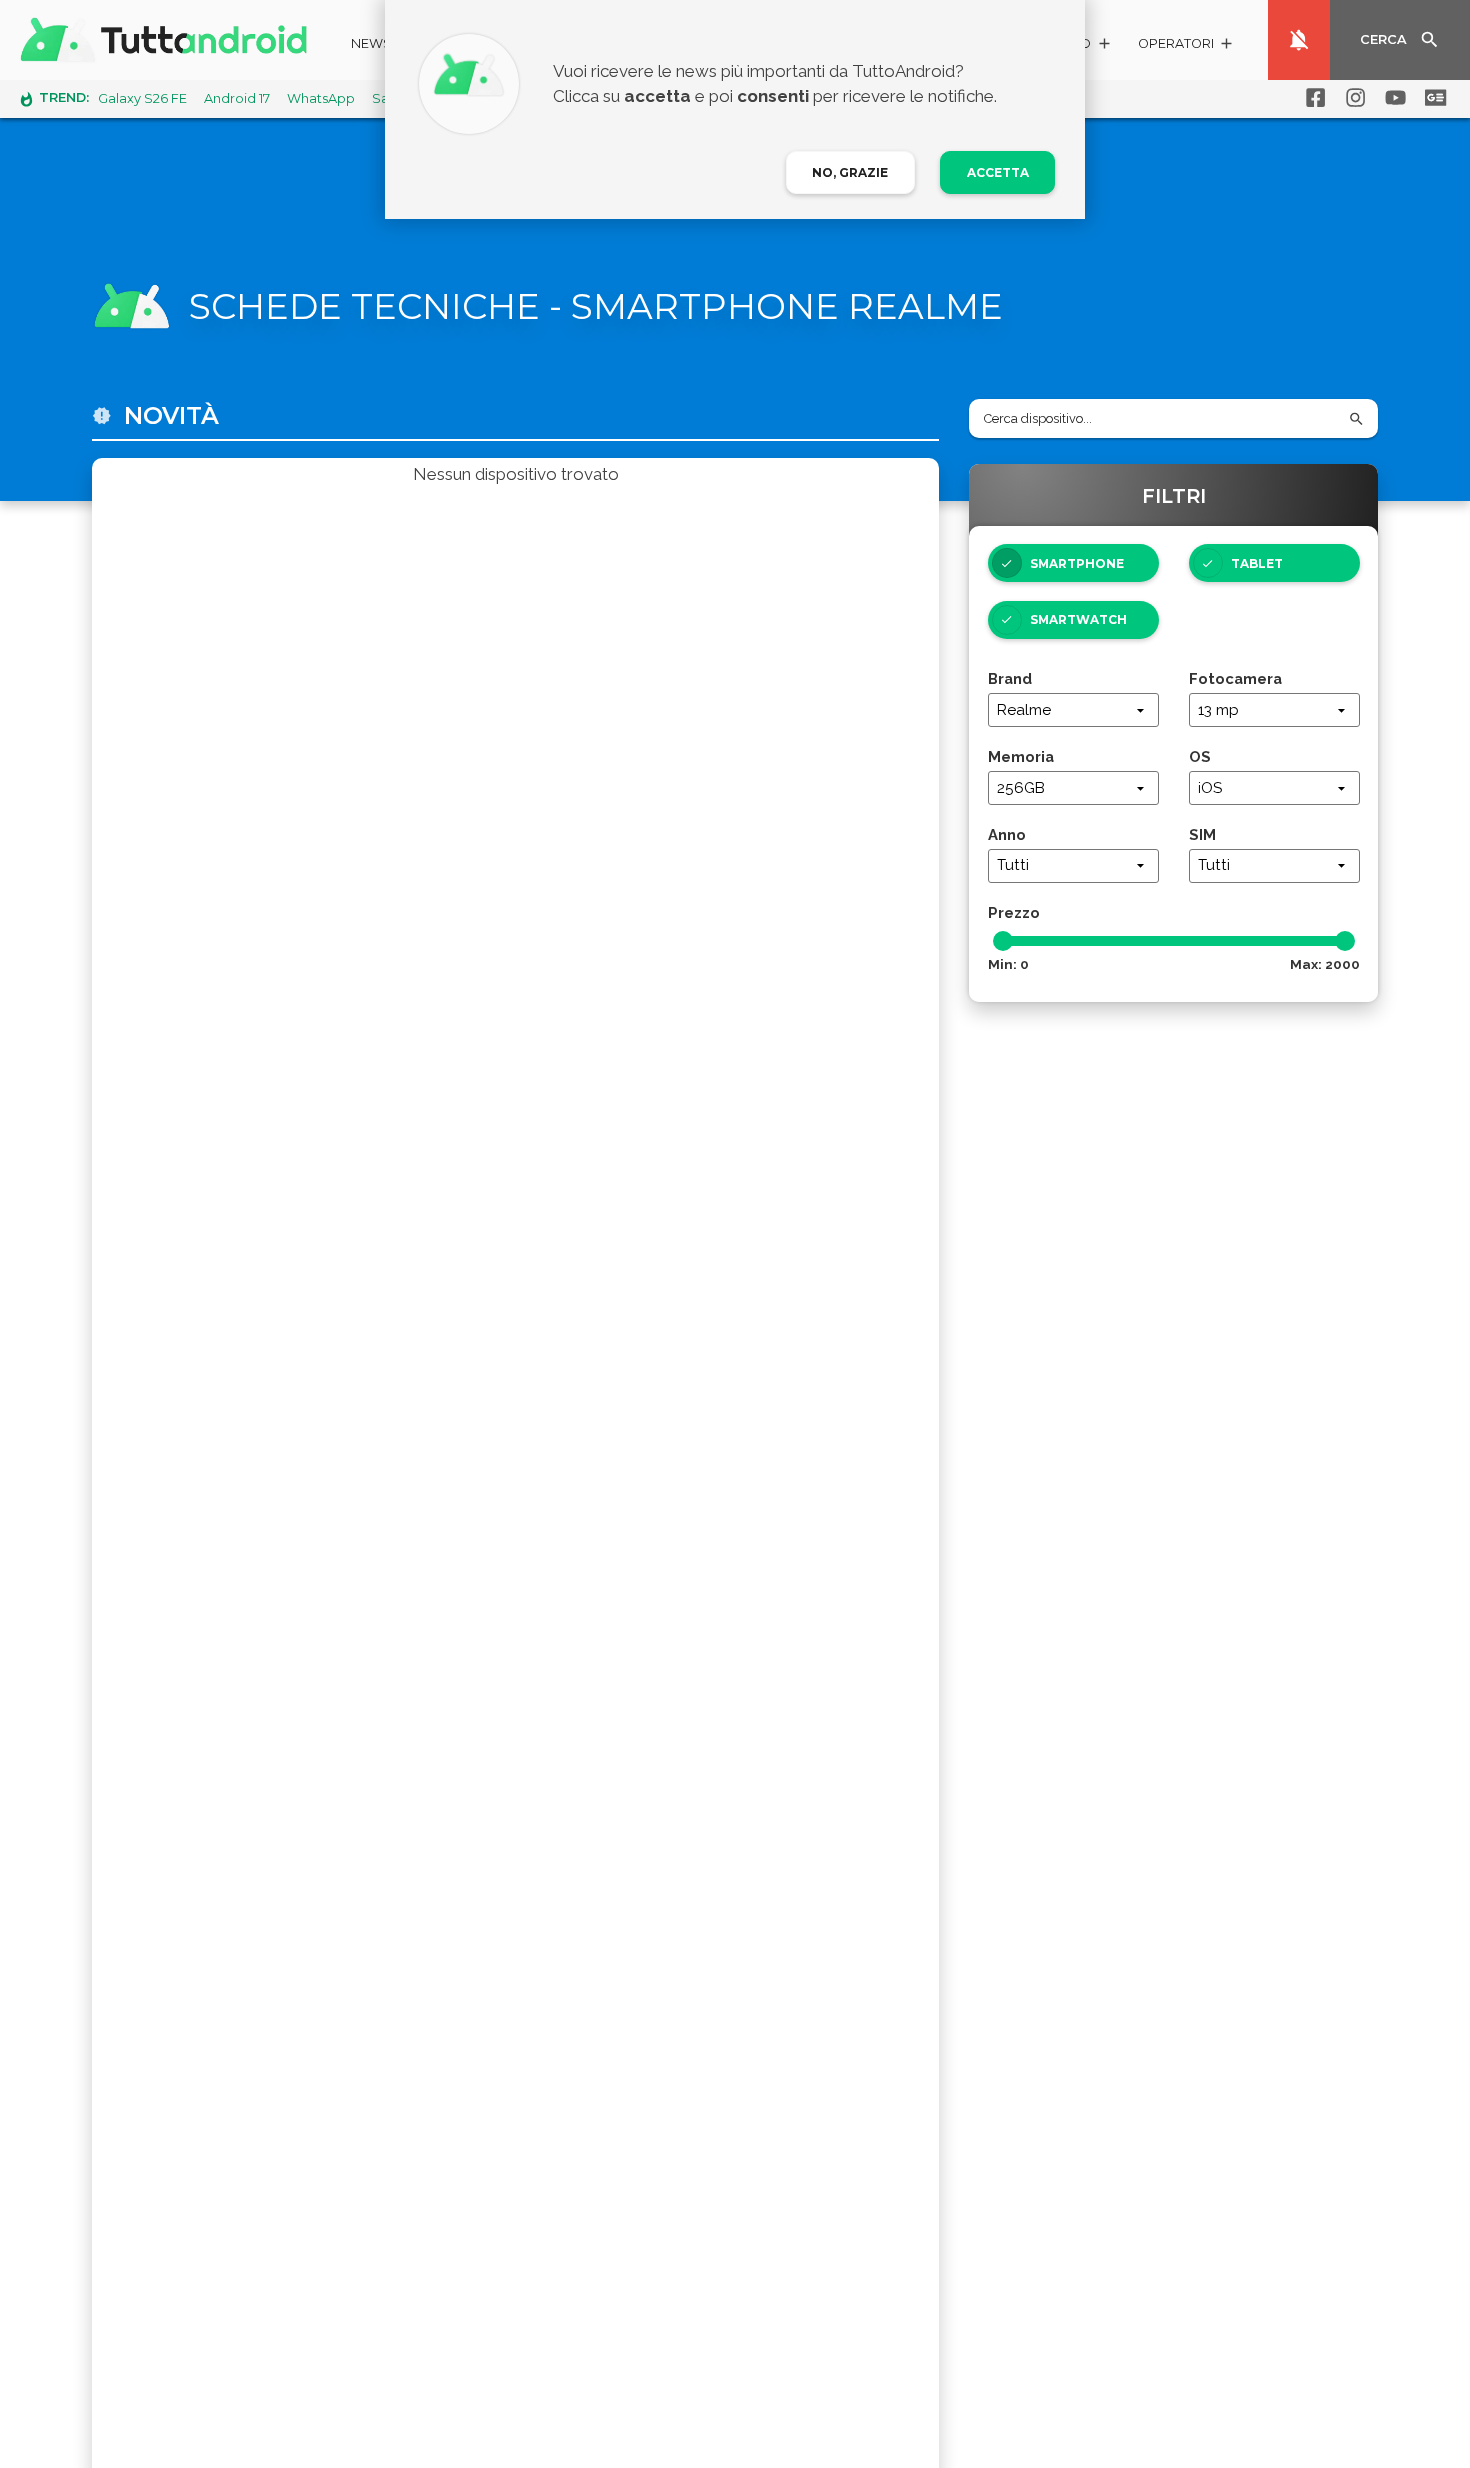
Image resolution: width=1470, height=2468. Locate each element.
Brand (1010, 678)
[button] (1186, 46)
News (371, 43)
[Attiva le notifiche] (1299, 40)
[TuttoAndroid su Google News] (1432, 98)
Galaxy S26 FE (142, 98)
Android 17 (237, 98)
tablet (1257, 563)
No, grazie (850, 172)
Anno (1007, 834)
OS (1200, 756)
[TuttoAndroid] (168, 40)
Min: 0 (1008, 964)
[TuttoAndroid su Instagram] (1352, 98)
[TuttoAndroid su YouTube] (1392, 98)
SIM (1202, 834)
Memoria (1021, 756)
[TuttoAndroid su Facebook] (1312, 98)
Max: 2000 (1325, 964)
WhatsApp (321, 98)
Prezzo (1014, 912)
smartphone (1077, 563)
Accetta (998, 172)
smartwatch (1078, 619)
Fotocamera (1235, 678)
